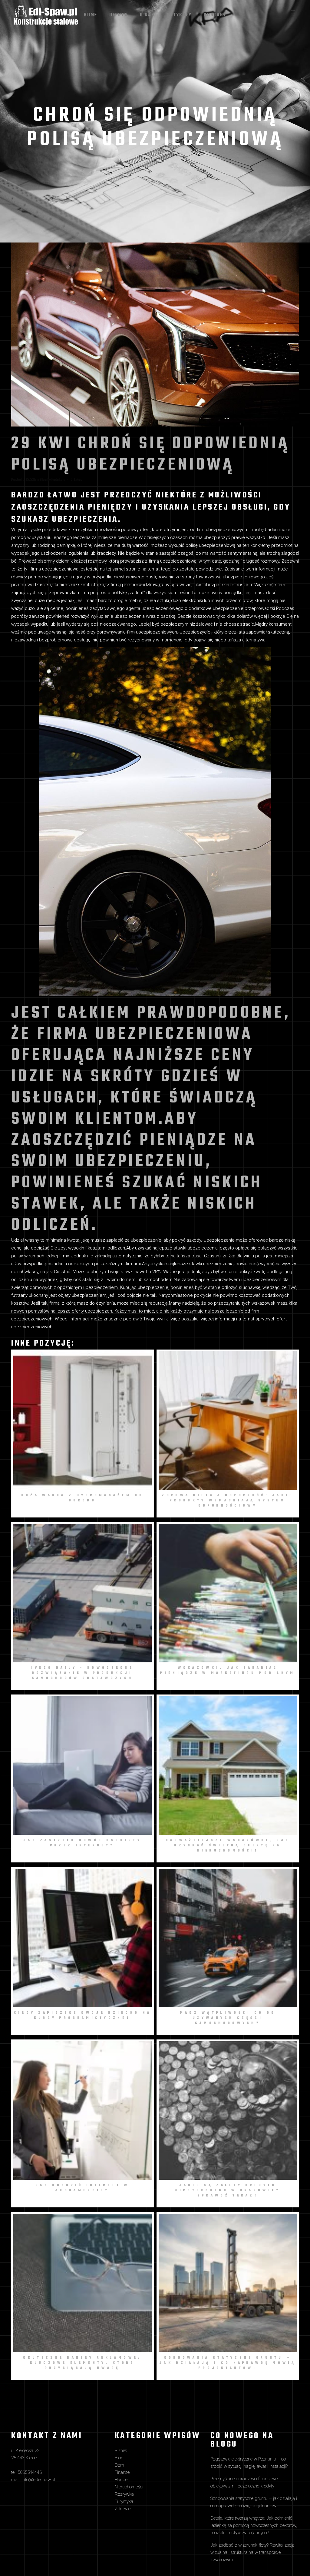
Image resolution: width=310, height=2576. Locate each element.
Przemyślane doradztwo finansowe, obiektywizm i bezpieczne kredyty (244, 2482)
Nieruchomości (129, 2487)
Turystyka (124, 2501)
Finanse (122, 2472)
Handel (122, 2480)
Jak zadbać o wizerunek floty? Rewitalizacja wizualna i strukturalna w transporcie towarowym (252, 2552)
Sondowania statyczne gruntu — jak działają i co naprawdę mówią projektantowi (254, 2502)
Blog (43, 480)
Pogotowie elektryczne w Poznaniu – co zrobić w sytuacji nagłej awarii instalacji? (249, 2463)
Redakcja (58, 480)
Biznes (121, 2451)
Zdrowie (123, 2509)
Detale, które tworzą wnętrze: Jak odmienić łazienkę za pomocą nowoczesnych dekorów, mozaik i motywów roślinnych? (254, 2525)
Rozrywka (124, 2494)
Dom (119, 2465)
